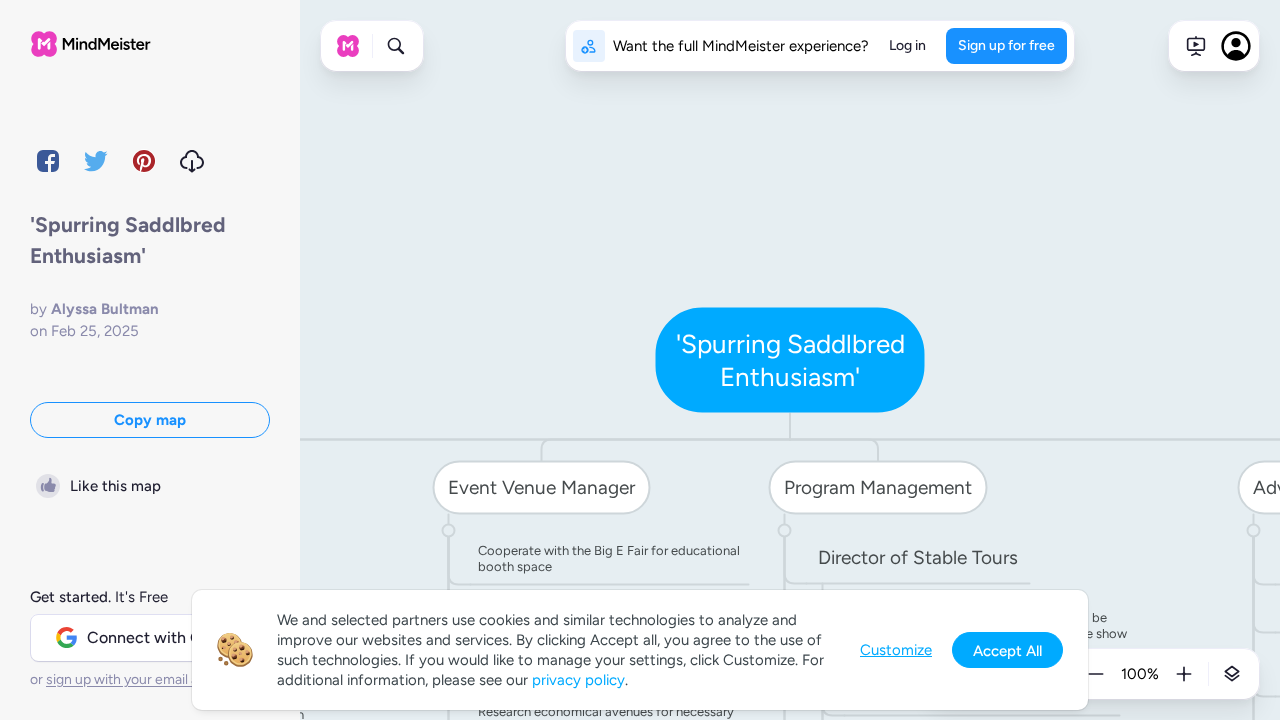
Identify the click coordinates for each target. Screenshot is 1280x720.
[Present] (1196, 46)
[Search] (396, 46)
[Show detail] (1232, 674)
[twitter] (96, 161)
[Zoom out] (1096, 674)
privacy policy (578, 680)
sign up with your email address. (145, 679)
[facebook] (48, 161)
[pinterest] (144, 161)
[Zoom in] (1184, 674)
